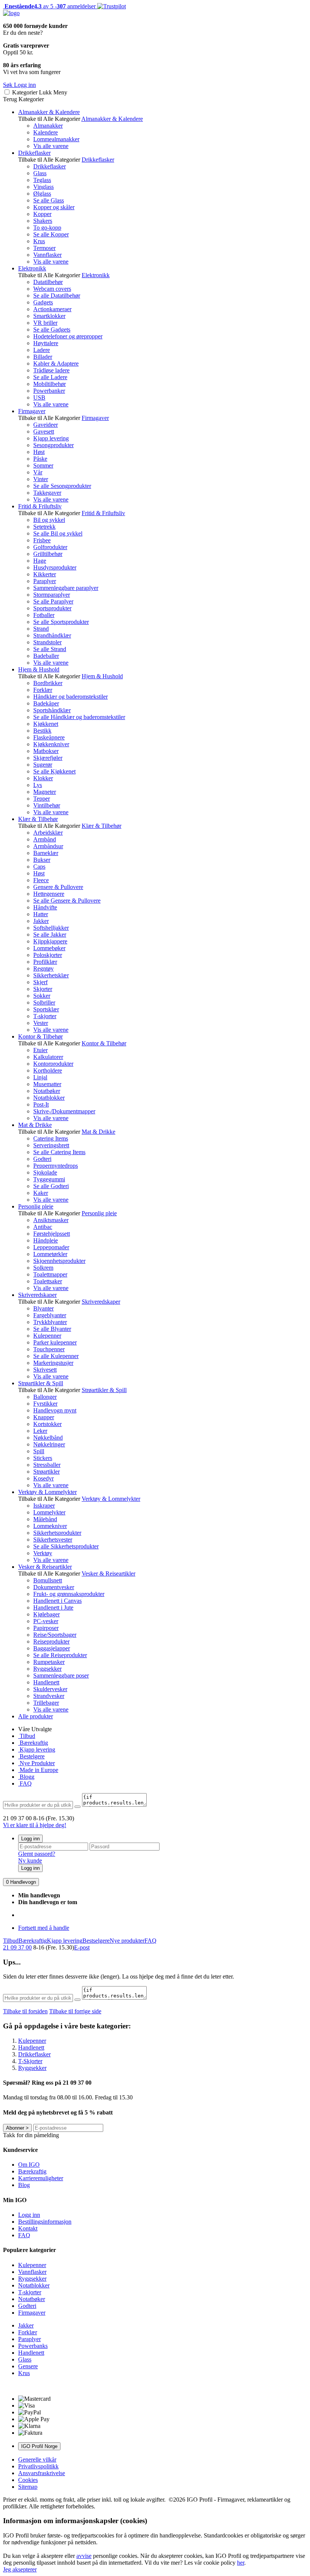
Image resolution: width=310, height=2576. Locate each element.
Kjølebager (46, 1614)
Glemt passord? (37, 1854)
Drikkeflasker (34, 153)
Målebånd (45, 1519)
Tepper (42, 799)
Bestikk (42, 731)
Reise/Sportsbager (55, 1635)
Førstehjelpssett (52, 1234)
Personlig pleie (36, 1206)
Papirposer (46, 1628)
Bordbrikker (48, 683)
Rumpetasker (49, 1662)
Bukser (42, 860)
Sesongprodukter (53, 445)
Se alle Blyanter (52, 1329)
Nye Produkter (36, 1763)
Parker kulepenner (55, 1342)
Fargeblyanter (50, 1315)
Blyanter (43, 1308)
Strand (41, 629)
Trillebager (46, 1703)
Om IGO (29, 2165)
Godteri (42, 1159)
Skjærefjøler (48, 758)
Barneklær (46, 853)
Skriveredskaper (37, 1295)
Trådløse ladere (51, 370)
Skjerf (40, 982)
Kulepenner (47, 1336)
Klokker (43, 778)
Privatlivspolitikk (38, 2466)
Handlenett (46, 1682)
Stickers (43, 1458)
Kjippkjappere (50, 941)
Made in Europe (38, 1770)
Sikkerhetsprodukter (57, 1533)
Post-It (41, 1104)
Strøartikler (46, 1472)
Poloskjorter (48, 955)
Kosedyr (43, 1478)
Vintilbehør (47, 805)
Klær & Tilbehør (38, 819)
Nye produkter (127, 1941)
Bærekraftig (33, 1743)
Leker (40, 1431)
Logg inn (30, 1839)
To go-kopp (47, 228)
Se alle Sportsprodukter (61, 622)
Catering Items (51, 1138)
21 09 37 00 (17, 1947)
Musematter (47, 1084)
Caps (39, 867)
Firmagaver (32, 411)
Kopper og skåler (54, 207)
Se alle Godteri (51, 1186)
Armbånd (45, 839)
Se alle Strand (50, 649)
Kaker (41, 1193)
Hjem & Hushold (39, 669)
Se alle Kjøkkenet (54, 771)
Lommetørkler (50, 1254)
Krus (39, 241)
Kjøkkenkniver (51, 744)
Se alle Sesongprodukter (62, 486)
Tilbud (27, 1736)
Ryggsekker (47, 1669)
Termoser (44, 248)
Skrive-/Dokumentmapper (64, 1111)
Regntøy (43, 969)
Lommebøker (49, 948)
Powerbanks (33, 2346)
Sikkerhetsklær (51, 975)
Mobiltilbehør (50, 384)
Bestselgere (96, 1941)
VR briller (45, 323)
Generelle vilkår (37, 2459)
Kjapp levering (51, 438)
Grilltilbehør (48, 554)
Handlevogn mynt (55, 1410)
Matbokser (46, 751)
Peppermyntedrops (56, 1166)
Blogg (26, 1777)
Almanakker (48, 126)
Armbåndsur (48, 846)
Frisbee (42, 540)
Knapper (44, 1417)
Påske (40, 459)
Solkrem (43, 1268)
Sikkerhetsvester (53, 1540)
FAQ (25, 1783)
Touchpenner (49, 1349)
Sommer (43, 465)
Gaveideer (46, 425)
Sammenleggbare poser (61, 1675)
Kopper (42, 214)
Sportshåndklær (52, 710)
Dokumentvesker (54, 1587)
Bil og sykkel (49, 520)
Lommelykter (49, 1512)
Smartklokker (49, 316)
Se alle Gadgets (52, 330)
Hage (40, 561)
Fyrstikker (45, 1404)
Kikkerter (45, 574)
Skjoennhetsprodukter (59, 1261)
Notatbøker (47, 1091)
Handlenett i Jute (53, 1607)
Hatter (41, 914)
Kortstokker (47, 1424)
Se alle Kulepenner (56, 1356)
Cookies (28, 2480)
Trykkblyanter (50, 1322)
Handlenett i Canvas (57, 1601)
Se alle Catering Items (59, 1152)
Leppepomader (51, 1247)
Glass (40, 173)
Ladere (42, 350)
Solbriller (44, 1002)
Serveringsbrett (51, 1145)
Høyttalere (46, 343)
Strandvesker (49, 1696)
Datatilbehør (48, 282)
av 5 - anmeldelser (49, 6)
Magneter (45, 792)
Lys (38, 785)
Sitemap (28, 2487)
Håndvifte (45, 907)
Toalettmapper (50, 1274)
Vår (38, 472)
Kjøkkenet (46, 724)
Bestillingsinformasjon (45, 2222)
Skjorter (43, 989)
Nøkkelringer (49, 1444)
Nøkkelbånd (48, 1438)
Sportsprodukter (52, 608)
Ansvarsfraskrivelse (42, 2473)
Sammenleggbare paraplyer (66, 588)
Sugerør (43, 765)
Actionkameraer (52, 309)
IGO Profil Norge (39, 2446)
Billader (43, 357)
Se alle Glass (49, 200)
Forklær (43, 690)
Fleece (41, 880)
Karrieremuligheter (41, 2178)
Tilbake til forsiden (25, 2011)
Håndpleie (46, 1240)
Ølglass (42, 194)
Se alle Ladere (50, 377)
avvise (84, 2556)
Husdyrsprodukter (55, 567)
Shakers (43, 221)
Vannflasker (47, 255)
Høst (39, 452)
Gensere (28, 2366)
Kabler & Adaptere (56, 363)
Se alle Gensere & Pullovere (67, 901)
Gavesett (44, 431)
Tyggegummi (49, 1179)
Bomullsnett (48, 1580)
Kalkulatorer (48, 1057)
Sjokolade (45, 1172)
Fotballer (44, 615)
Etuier (40, 1050)
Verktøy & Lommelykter (47, 1492)
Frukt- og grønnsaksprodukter (69, 1594)
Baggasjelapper (52, 1648)
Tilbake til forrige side (75, 2011)
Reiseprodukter (51, 1641)
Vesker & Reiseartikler (45, 1567)
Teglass (42, 180)
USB (39, 397)
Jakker (41, 921)
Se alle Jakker (50, 935)
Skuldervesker (50, 1689)
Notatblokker (49, 1098)
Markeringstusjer (53, 1363)
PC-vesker (46, 1621)
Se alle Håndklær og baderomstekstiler (79, 717)
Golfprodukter (50, 547)
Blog (24, 2185)
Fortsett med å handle (44, 1928)
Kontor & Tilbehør (40, 1036)
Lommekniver (50, 1526)
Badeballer (46, 656)
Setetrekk (44, 527)
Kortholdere (48, 1070)
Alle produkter (36, 1716)
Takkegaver (47, 493)
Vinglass (43, 187)
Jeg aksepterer (20, 2569)
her (241, 2563)
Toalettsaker (48, 1281)
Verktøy (43, 1553)
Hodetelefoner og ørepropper (68, 336)
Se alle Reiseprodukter (60, 1655)
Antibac (43, 1227)
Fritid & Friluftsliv (40, 506)
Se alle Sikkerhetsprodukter (66, 1546)
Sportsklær (46, 1009)
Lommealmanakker (56, 139)
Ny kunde (30, 1861)
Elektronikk (32, 268)
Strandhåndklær (52, 635)
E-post (82, 1947)
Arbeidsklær (48, 833)
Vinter (41, 479)
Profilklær (45, 962)
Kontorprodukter (53, 1064)
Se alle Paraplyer (53, 601)
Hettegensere (49, 894)
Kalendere (46, 132)
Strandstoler (47, 642)
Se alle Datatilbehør (57, 296)
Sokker (42, 996)
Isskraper (44, 1506)
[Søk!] (77, 1807)
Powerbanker (49, 391)
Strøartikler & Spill (41, 1383)
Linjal (40, 1077)
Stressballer (47, 1465)
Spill (39, 1451)
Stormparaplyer (52, 595)
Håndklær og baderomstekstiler (71, 697)
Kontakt (28, 2228)
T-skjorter (45, 1016)
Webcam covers (52, 289)
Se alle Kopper (51, 234)
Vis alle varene (51, 146)
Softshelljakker (51, 928)
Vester (41, 1023)
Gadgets (43, 302)
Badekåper (46, 703)
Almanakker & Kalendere (49, 112)
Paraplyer (45, 581)
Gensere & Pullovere (58, 887)
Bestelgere (31, 1756)
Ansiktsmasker (51, 1220)
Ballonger (45, 1397)
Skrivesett (45, 1370)
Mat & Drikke (35, 1125)
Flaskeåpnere (49, 737)
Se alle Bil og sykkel (58, 533)
